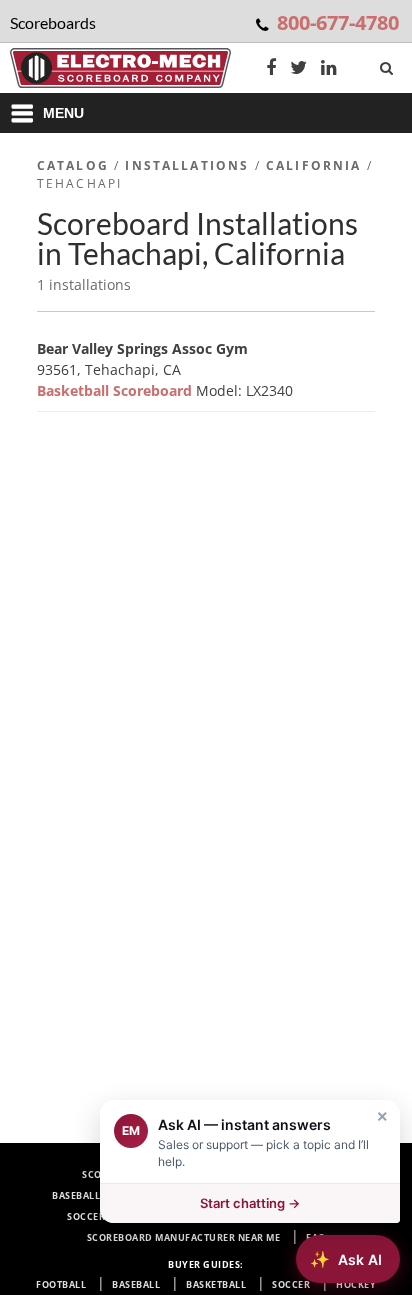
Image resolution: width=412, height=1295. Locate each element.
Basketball (216, 1284)
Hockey (356, 1284)
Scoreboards (118, 1174)
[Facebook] (271, 69)
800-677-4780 (338, 22)
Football (61, 1284)
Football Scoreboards (242, 1174)
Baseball (136, 1284)
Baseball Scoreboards (113, 1195)
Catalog (73, 165)
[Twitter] (298, 69)
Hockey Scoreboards (262, 1216)
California (314, 165)
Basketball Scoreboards (267, 1195)
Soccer (291, 1284)
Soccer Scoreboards (123, 1216)
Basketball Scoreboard (116, 390)
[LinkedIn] (329, 69)
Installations (187, 165)
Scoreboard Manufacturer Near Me (184, 1237)
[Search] (388, 64)
